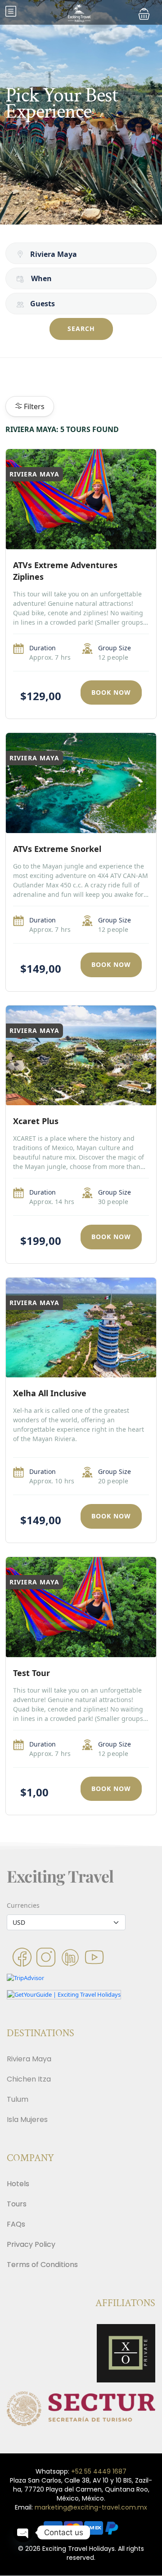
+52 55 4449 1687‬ (99, 2471)
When (41, 278)
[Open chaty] (23, 2532)
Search (81, 329)
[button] (144, 14)
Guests (43, 304)
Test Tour (31, 1673)
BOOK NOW (111, 692)
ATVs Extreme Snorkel (57, 849)
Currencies (23, 1905)
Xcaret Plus (36, 1121)
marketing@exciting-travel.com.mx (91, 2507)
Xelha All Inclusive (50, 1393)
